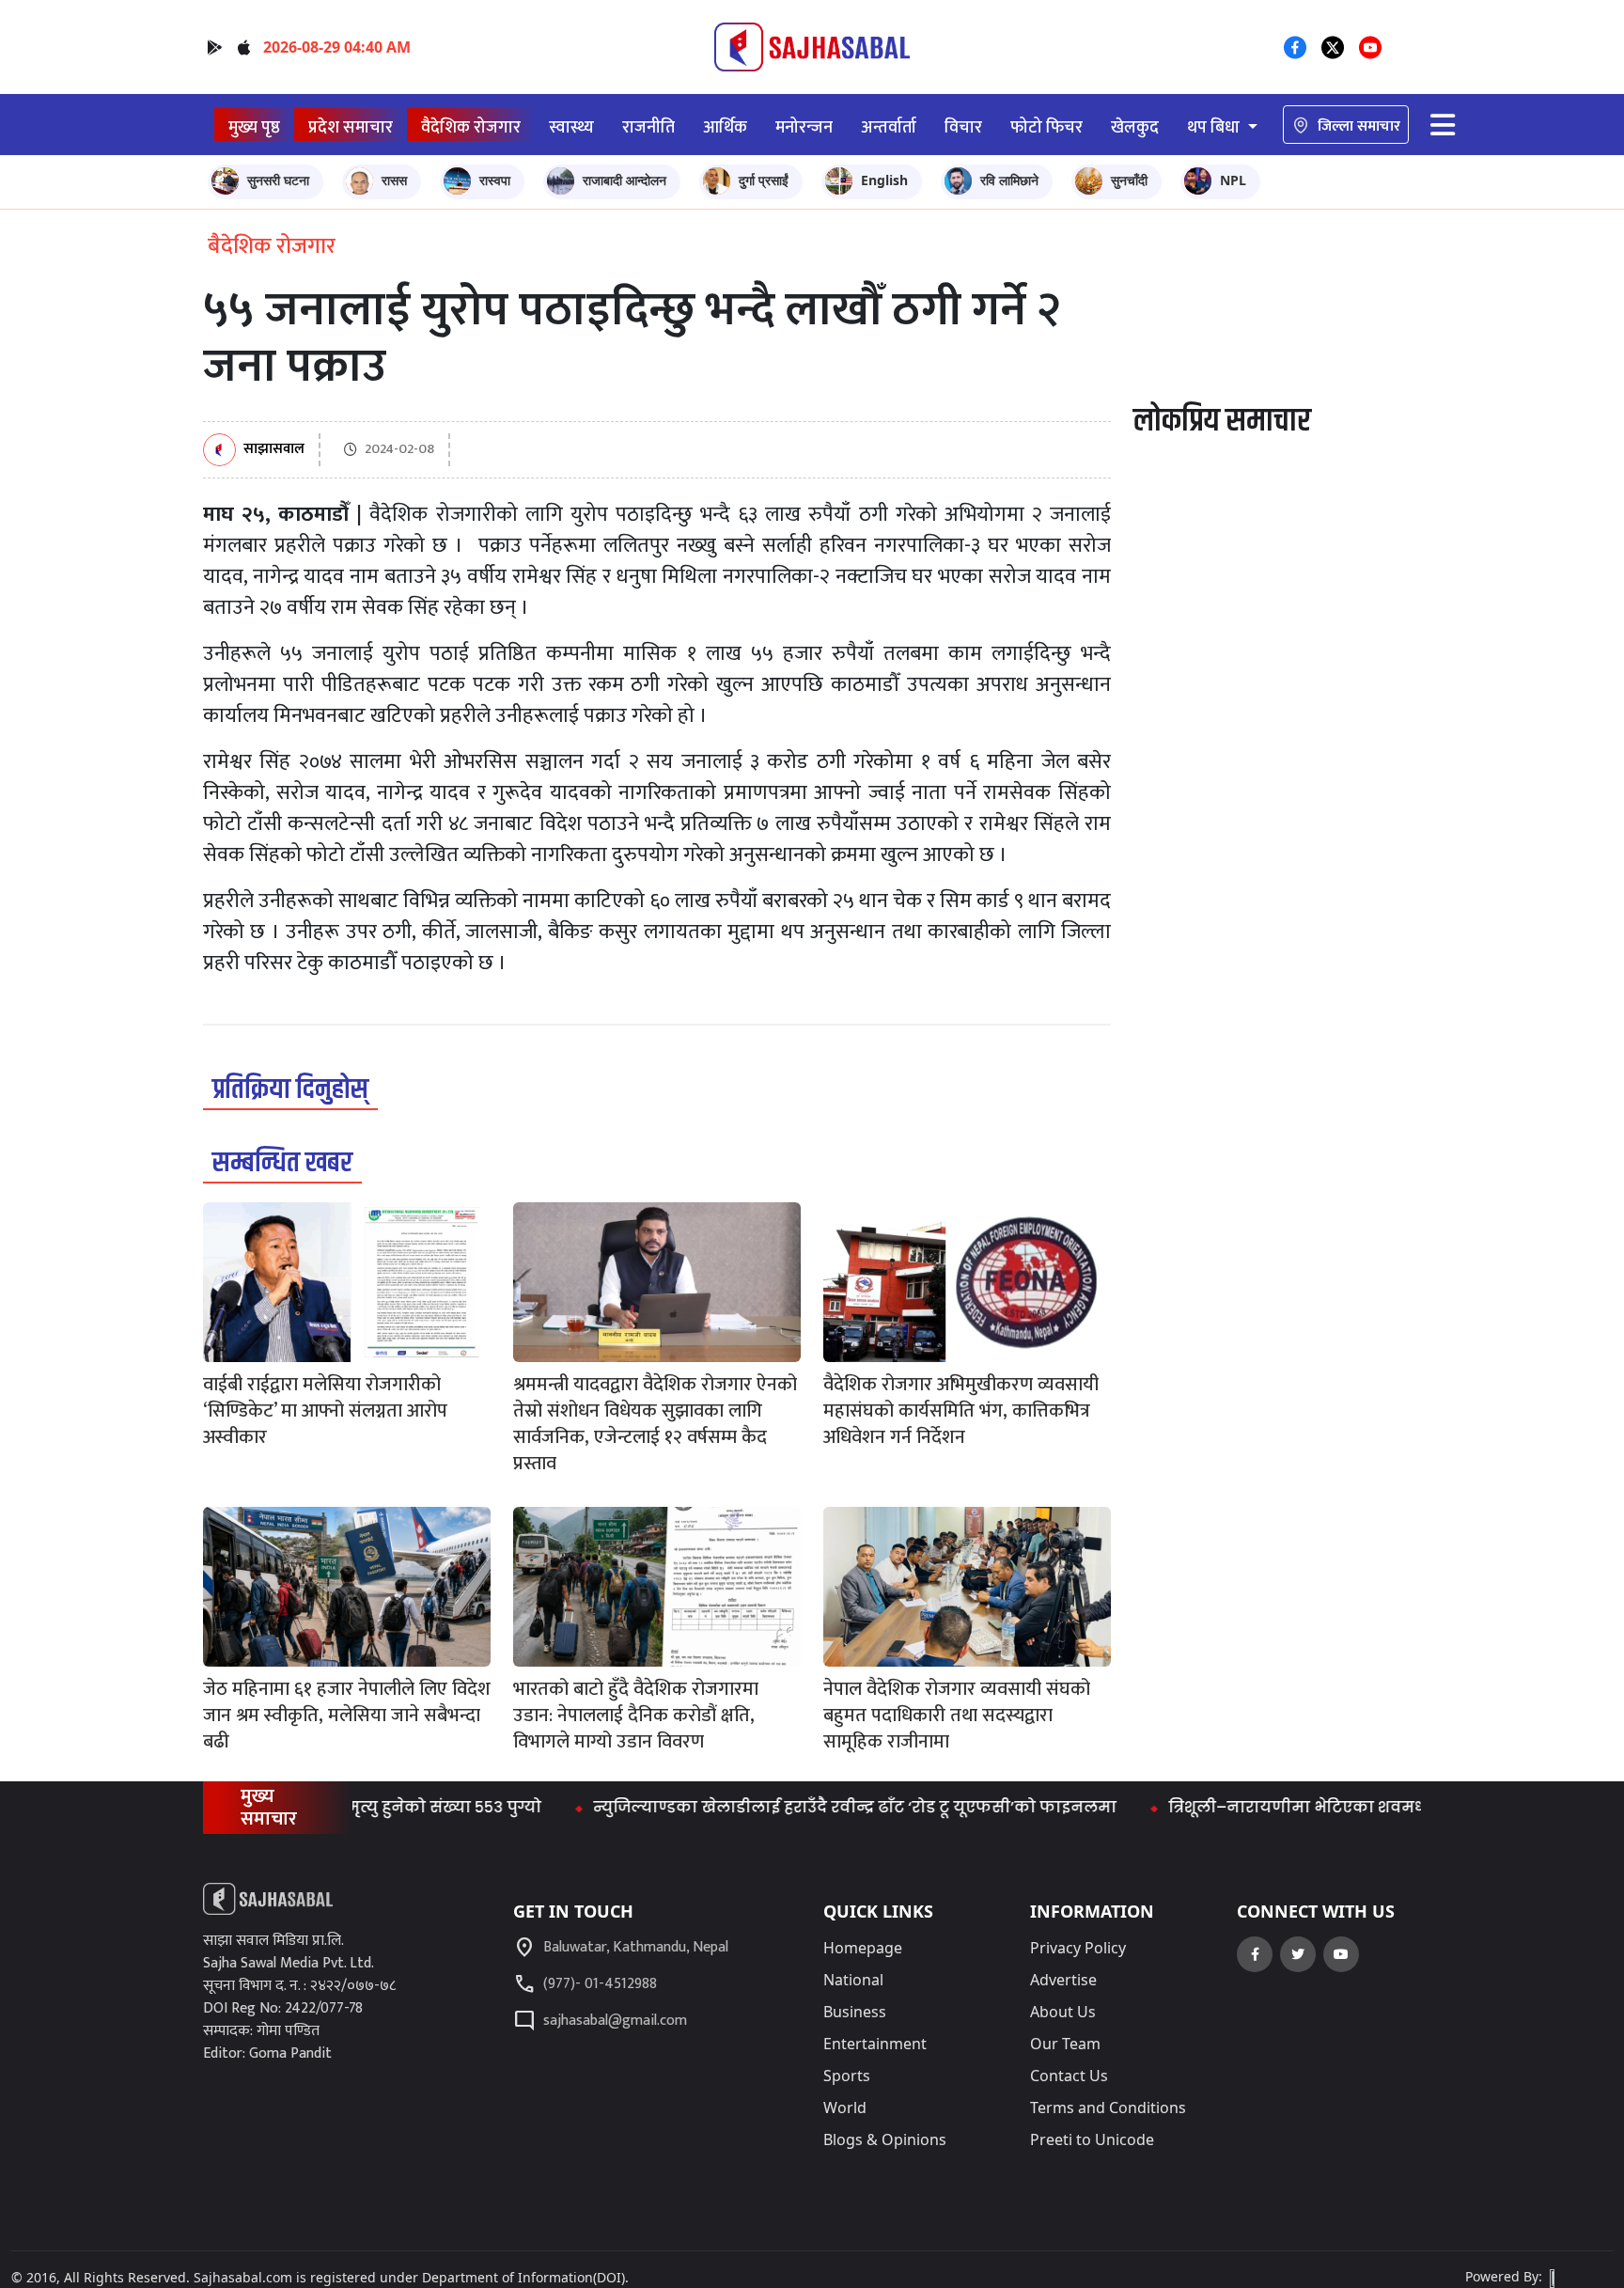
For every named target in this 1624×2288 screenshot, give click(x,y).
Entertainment (875, 2044)
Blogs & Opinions (885, 2139)
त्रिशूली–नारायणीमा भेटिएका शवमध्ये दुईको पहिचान (1296, 1807)
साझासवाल (274, 450)
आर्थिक (725, 127)
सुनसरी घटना (278, 180)
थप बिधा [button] (1215, 127)
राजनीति (648, 127)
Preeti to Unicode (1092, 2139)
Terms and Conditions (1108, 2108)
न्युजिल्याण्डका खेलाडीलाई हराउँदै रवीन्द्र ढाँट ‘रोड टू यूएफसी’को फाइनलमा (797, 1807)
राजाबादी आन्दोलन (625, 180)
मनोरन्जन (804, 127)
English (884, 180)
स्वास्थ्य (571, 127)
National (853, 1980)
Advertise (1063, 1980)
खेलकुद (1135, 127)
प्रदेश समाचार (351, 127)
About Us (1063, 2012)
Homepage (863, 1948)
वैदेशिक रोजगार (471, 127)
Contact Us (1069, 2076)
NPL (1233, 180)
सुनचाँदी (1129, 180)
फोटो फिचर (1046, 127)
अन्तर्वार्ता (889, 127)
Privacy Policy (1078, 1948)
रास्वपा (495, 180)
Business (855, 2012)
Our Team (1065, 2044)
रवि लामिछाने (1009, 180)
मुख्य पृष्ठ (254, 127)
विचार (963, 127)
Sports (847, 2076)
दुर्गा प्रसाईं (764, 180)
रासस (394, 180)
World (845, 2108)
